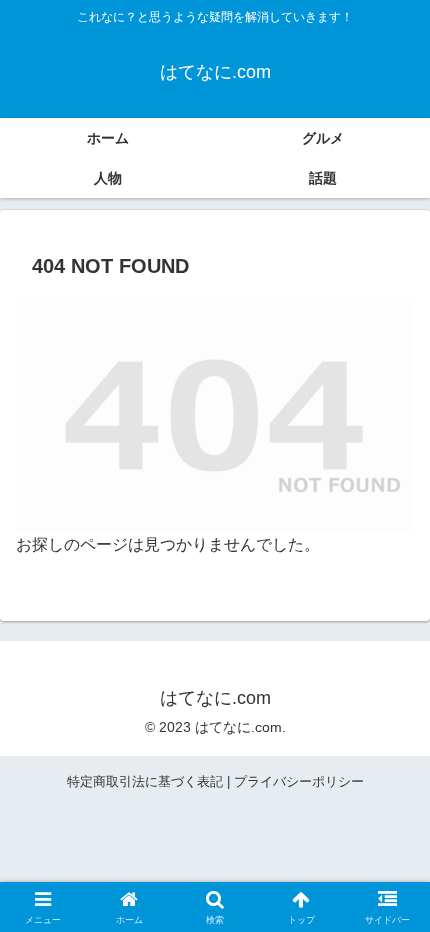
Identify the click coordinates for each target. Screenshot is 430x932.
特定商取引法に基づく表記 (145, 781)
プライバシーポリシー (299, 781)
